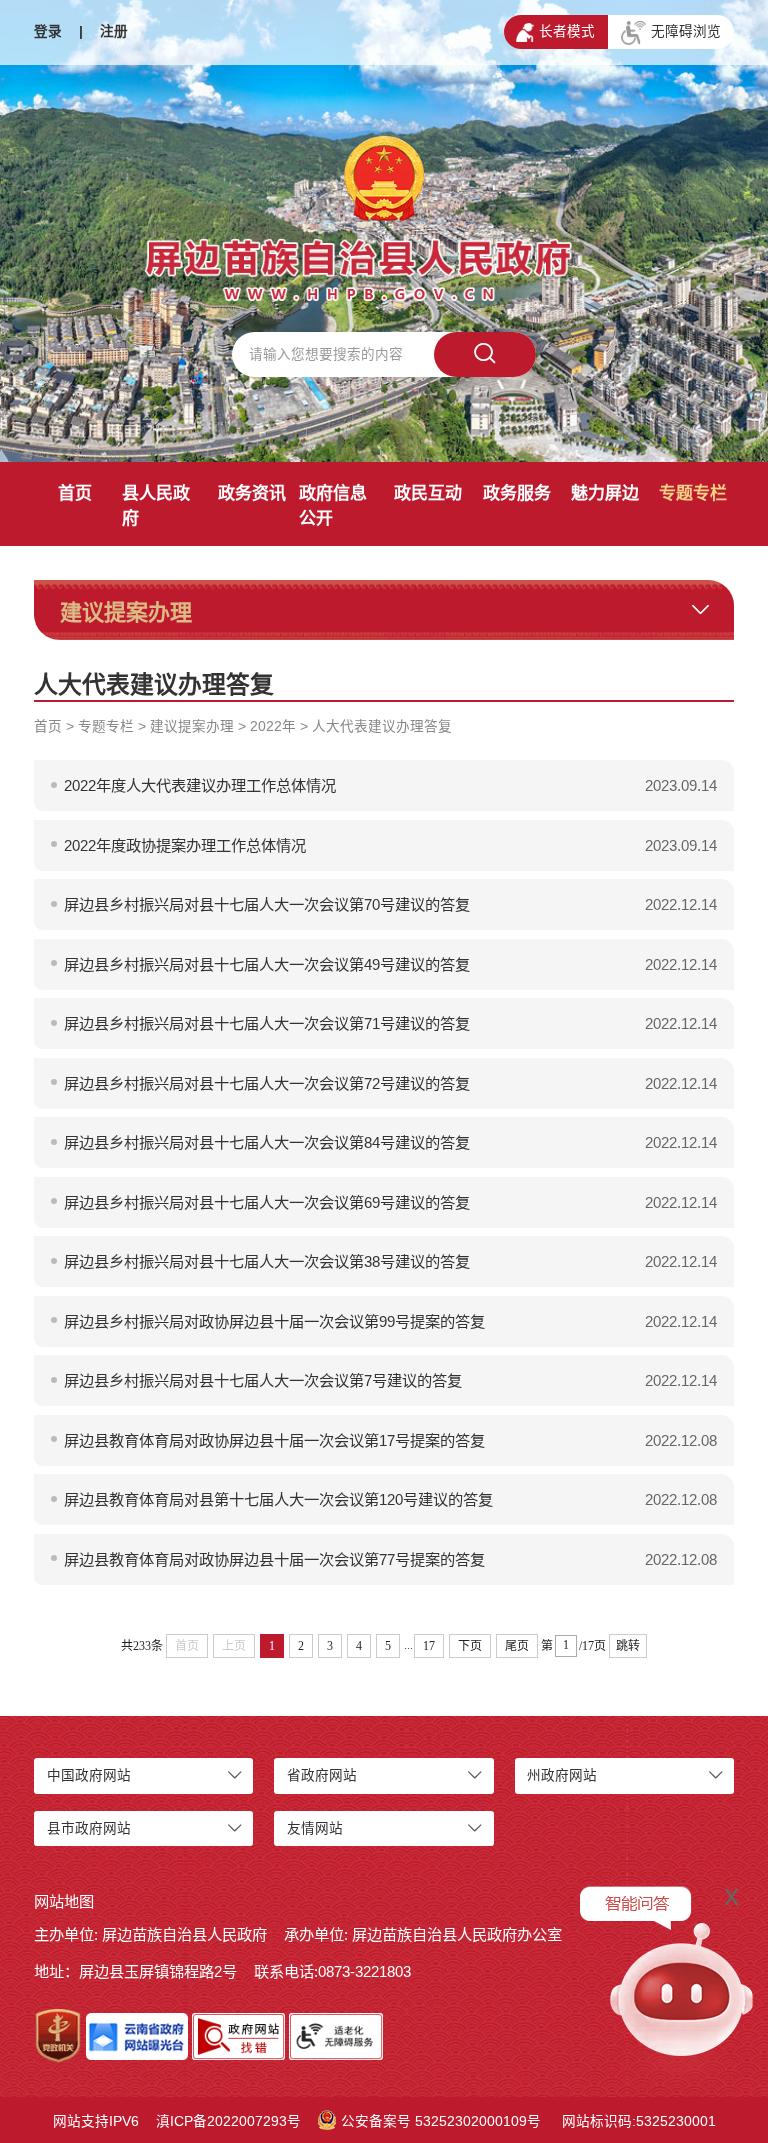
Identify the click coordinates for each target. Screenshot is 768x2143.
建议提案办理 (192, 726)
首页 (75, 493)
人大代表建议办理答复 (382, 726)
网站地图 (64, 1901)
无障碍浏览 (686, 31)
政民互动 (428, 493)
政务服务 (517, 493)
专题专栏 (693, 493)
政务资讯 (252, 493)
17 (429, 1646)
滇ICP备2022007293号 (228, 2121)
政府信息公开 (333, 506)
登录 (48, 31)
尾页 (517, 1646)
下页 (470, 1646)
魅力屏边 (605, 493)
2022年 (273, 726)
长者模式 (567, 31)
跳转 (628, 1646)
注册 (114, 31)
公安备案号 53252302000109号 (441, 2121)
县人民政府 (156, 506)
